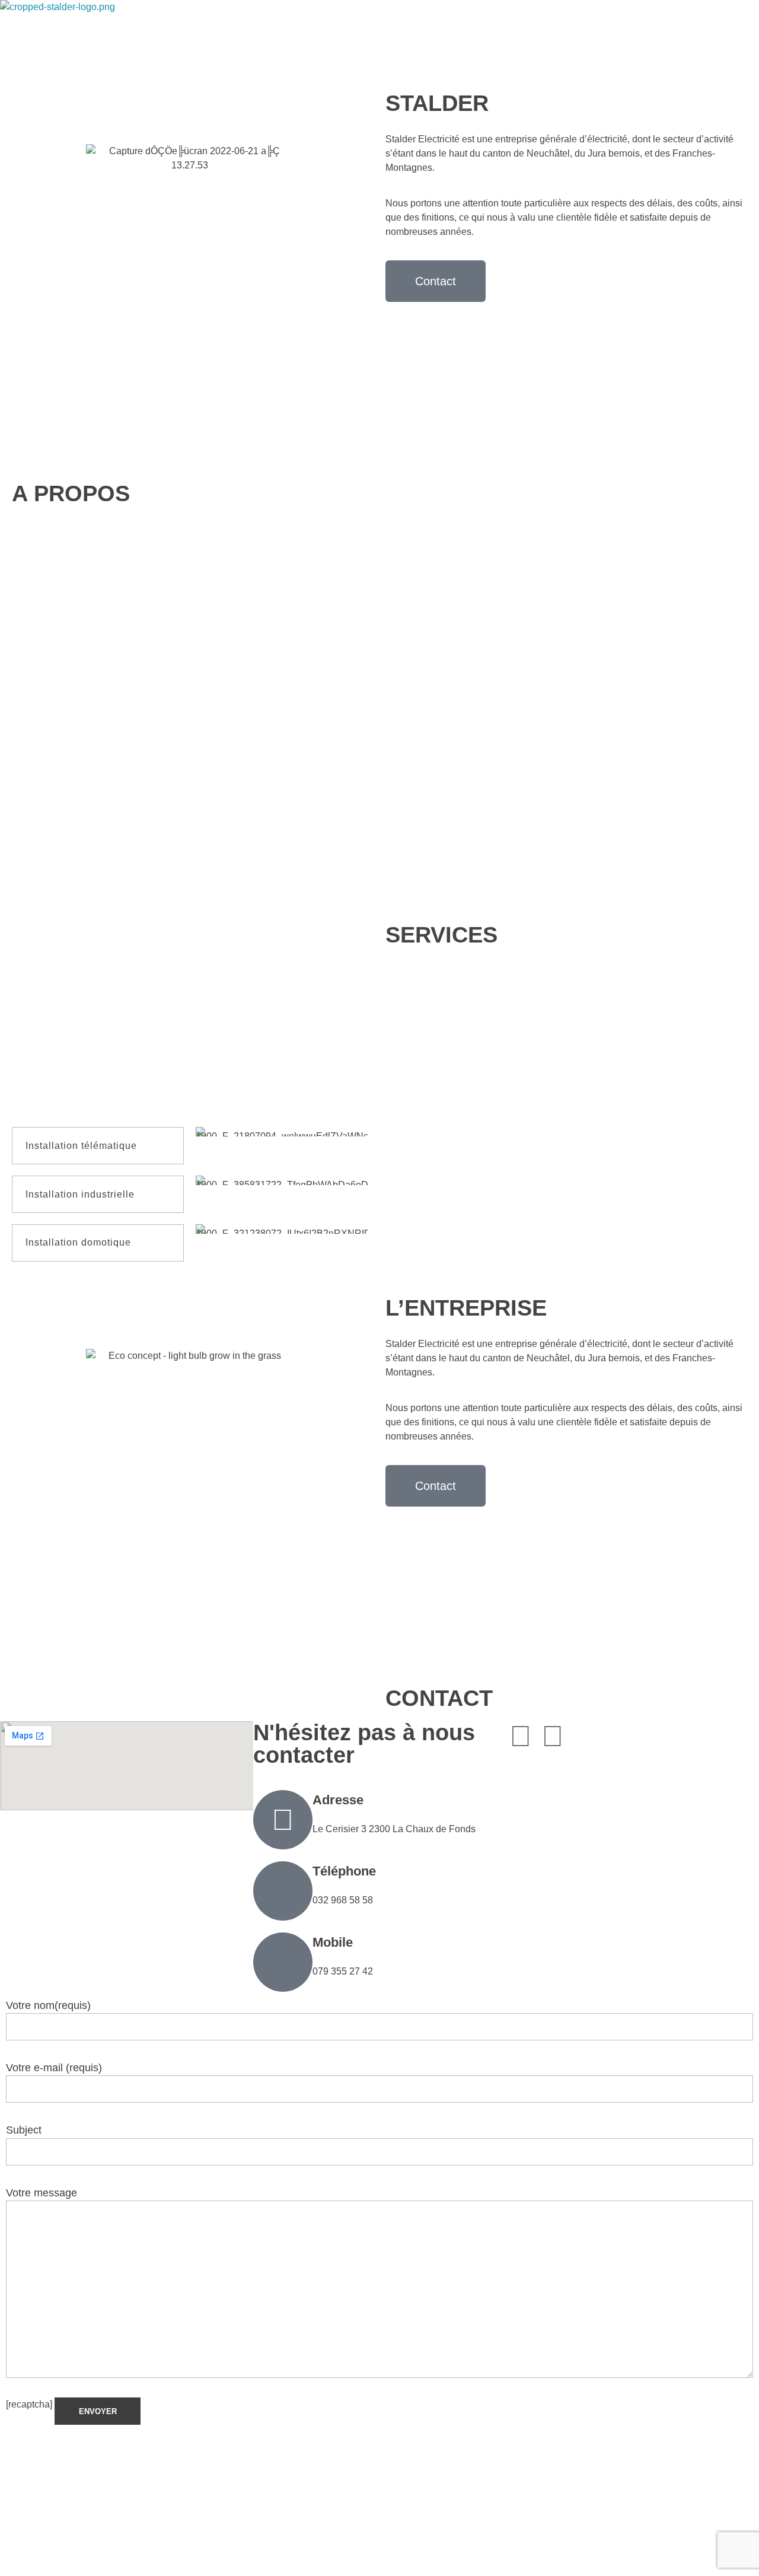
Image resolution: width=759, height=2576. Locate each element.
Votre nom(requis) (48, 2005)
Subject (24, 2130)
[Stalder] (98, 34)
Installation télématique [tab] (81, 1146)
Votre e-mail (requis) (54, 2068)
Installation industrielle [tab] (80, 1194)
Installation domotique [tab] (78, 1242)
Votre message (42, 2193)
